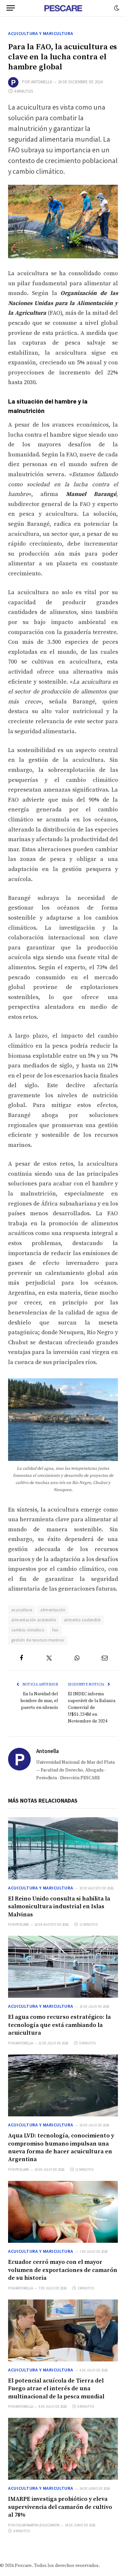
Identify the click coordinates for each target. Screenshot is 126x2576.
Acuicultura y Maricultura (41, 33)
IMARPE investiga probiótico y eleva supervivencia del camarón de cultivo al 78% (60, 2507)
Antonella (42, 82)
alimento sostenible (82, 1620)
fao (55, 1630)
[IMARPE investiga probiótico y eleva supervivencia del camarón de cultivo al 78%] (63, 2449)
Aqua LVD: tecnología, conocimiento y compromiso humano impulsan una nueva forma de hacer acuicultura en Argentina (61, 2147)
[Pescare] (63, 8)
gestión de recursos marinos (38, 1640)
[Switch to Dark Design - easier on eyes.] (116, 8)
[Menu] (11, 8)
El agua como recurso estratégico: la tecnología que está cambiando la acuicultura (59, 2025)
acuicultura (22, 1610)
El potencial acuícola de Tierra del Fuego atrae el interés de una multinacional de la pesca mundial (56, 2389)
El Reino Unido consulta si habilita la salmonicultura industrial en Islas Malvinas (59, 1907)
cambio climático (28, 1630)
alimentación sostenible (34, 1620)
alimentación (53, 1610)
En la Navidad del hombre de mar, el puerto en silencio (39, 1701)
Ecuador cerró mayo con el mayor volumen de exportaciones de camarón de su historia (63, 2270)
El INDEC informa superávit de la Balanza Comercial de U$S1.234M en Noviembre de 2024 (92, 1708)
